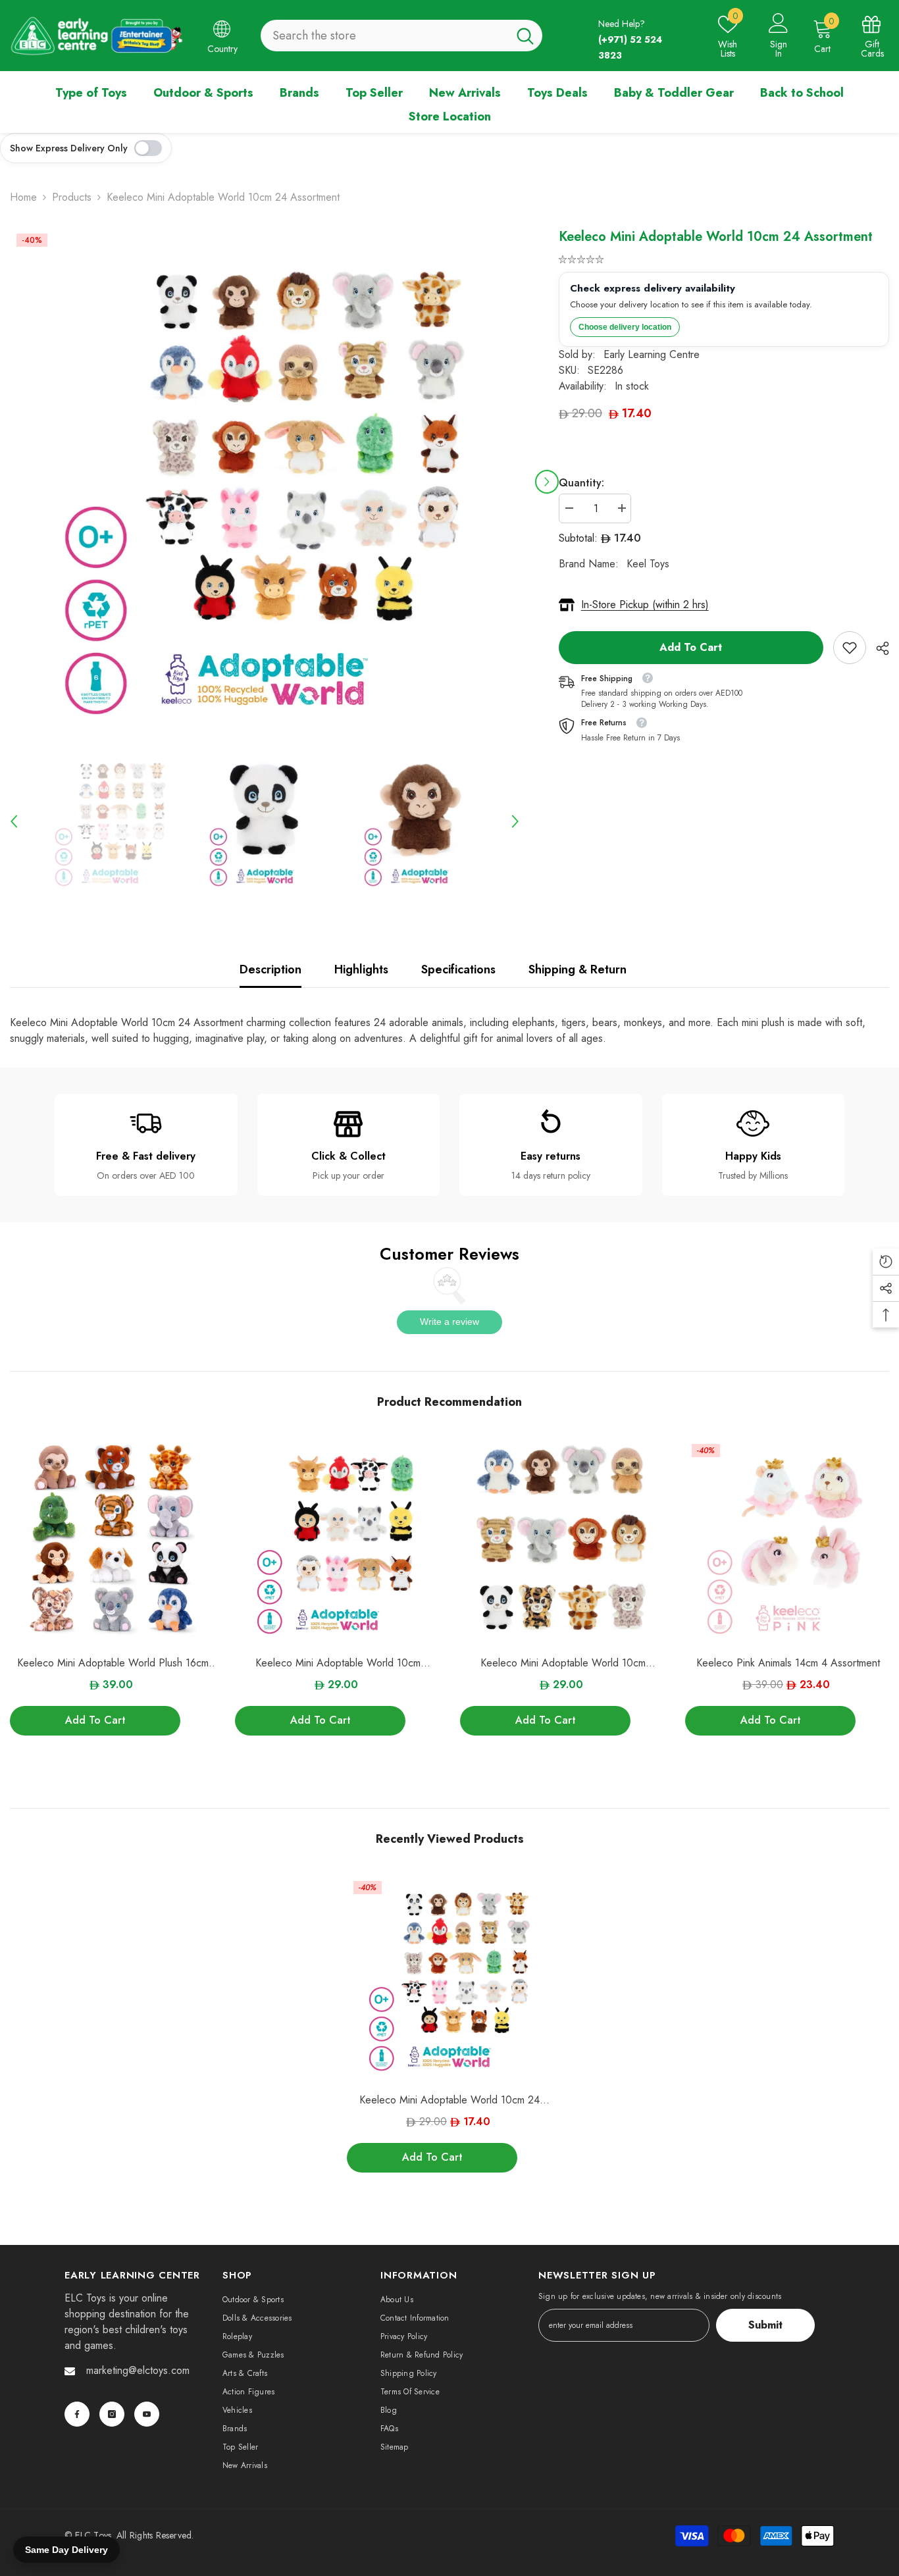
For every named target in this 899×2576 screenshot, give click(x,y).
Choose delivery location (625, 327)
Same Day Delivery (66, 2550)
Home (23, 197)
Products (72, 197)
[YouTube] (147, 2414)
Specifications (458, 969)
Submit (765, 2325)
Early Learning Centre (652, 354)
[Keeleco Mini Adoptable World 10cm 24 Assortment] (449, 1977)
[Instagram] (112, 2414)
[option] (265, 482)
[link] (850, 648)
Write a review (449, 1322)
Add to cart (691, 647)
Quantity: (581, 483)
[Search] (401, 36)
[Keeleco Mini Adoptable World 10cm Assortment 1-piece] (338, 1540)
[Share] (878, 648)
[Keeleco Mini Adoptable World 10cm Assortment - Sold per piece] (563, 1540)
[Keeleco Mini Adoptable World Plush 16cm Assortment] (113, 1540)
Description (270, 969)
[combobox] (384, 36)
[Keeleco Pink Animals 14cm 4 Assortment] (788, 1540)
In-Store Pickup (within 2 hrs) (645, 605)
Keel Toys (648, 564)
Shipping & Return (578, 969)
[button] (547, 482)
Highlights (361, 969)
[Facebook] (77, 2414)
